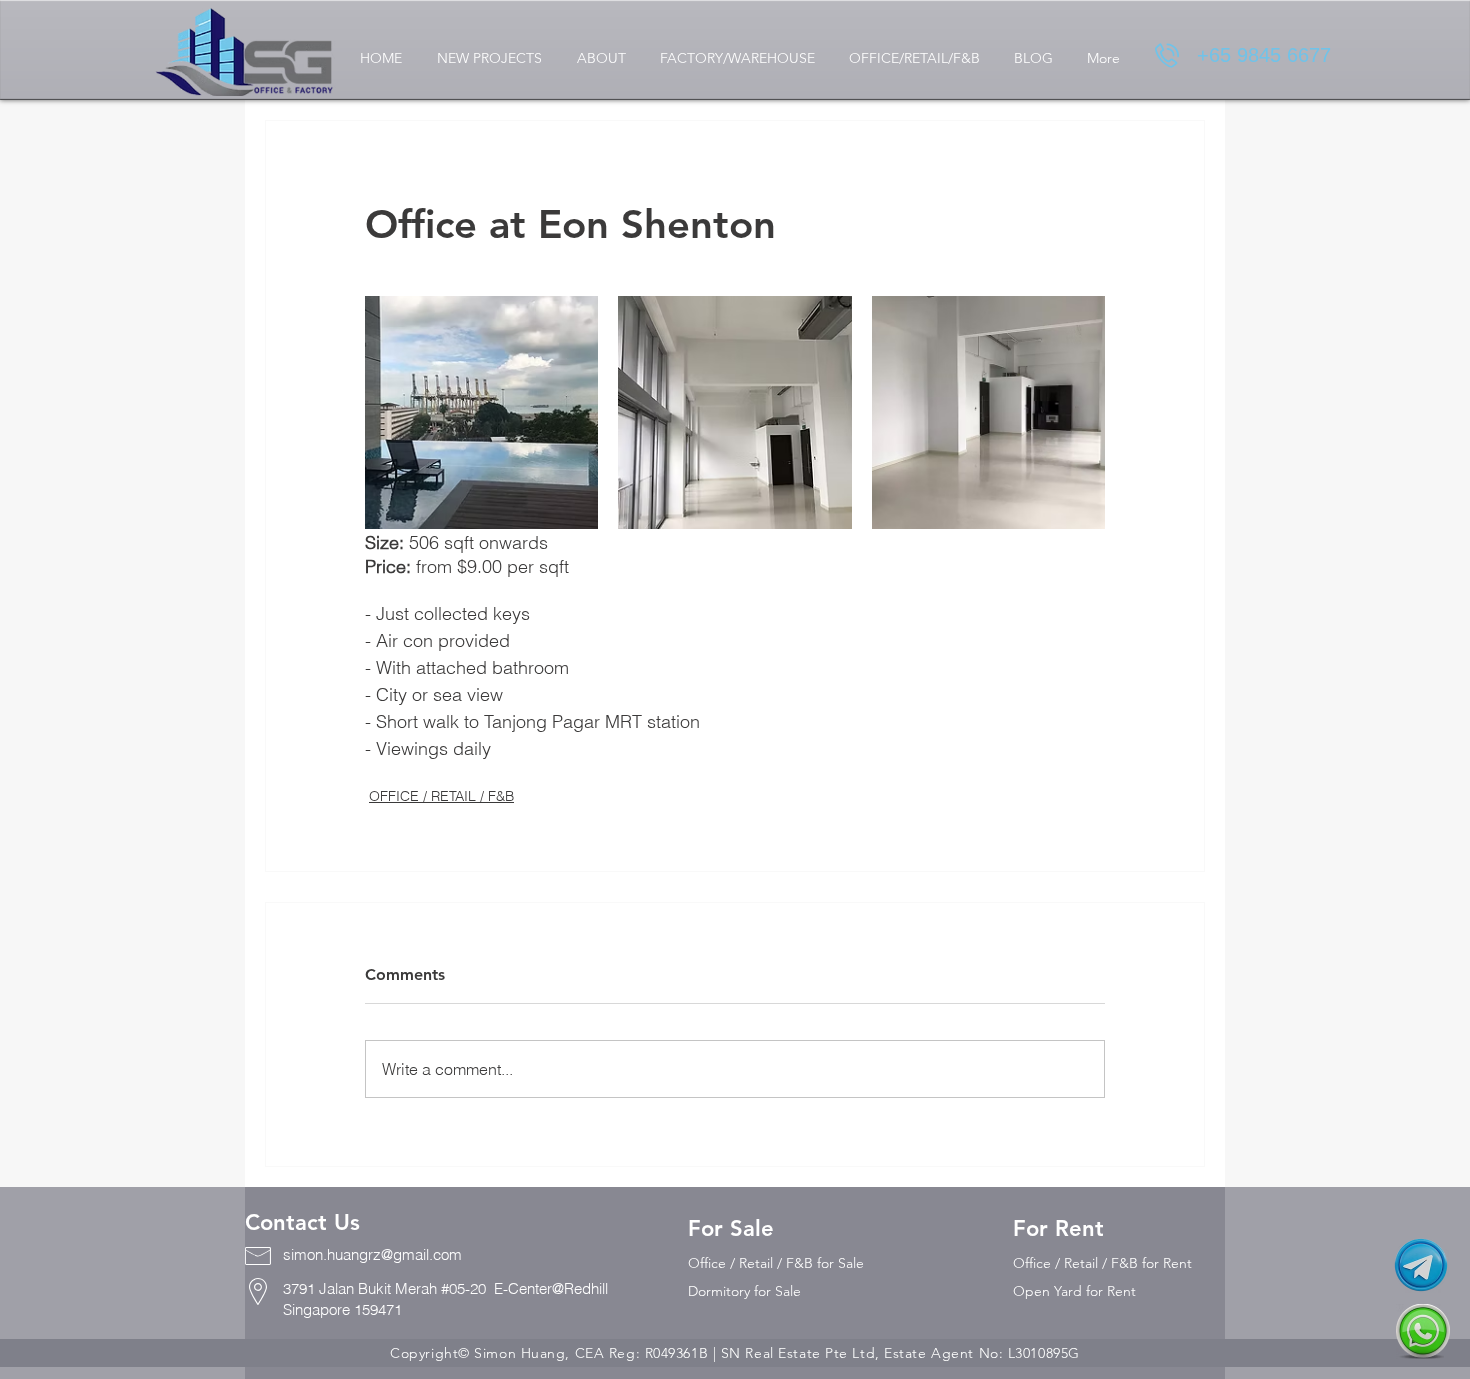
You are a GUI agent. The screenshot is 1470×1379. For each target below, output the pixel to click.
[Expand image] (481, 412)
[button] (489, 58)
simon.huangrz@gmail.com (372, 1254)
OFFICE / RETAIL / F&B (441, 796)
